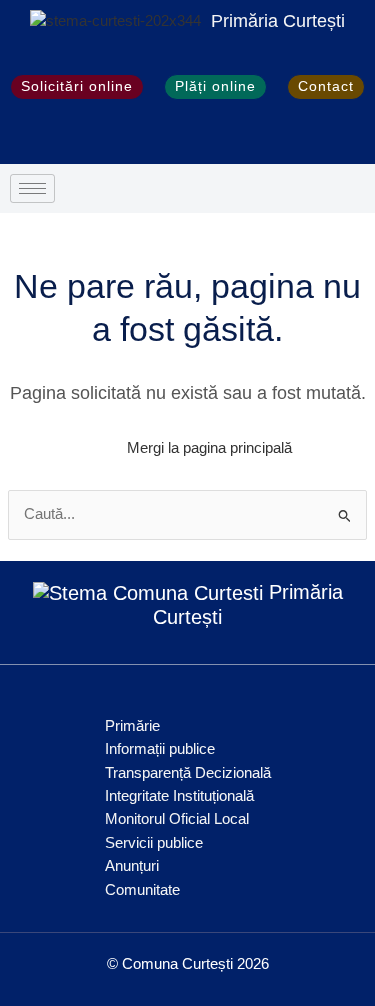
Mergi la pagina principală (209, 448)
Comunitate (142, 890)
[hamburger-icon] (32, 188)
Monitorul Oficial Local (177, 819)
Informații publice (160, 749)
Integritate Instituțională (179, 796)
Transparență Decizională (188, 773)
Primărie (132, 726)
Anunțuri (132, 866)
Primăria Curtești (278, 21)
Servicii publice (154, 843)
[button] (21, 137)
